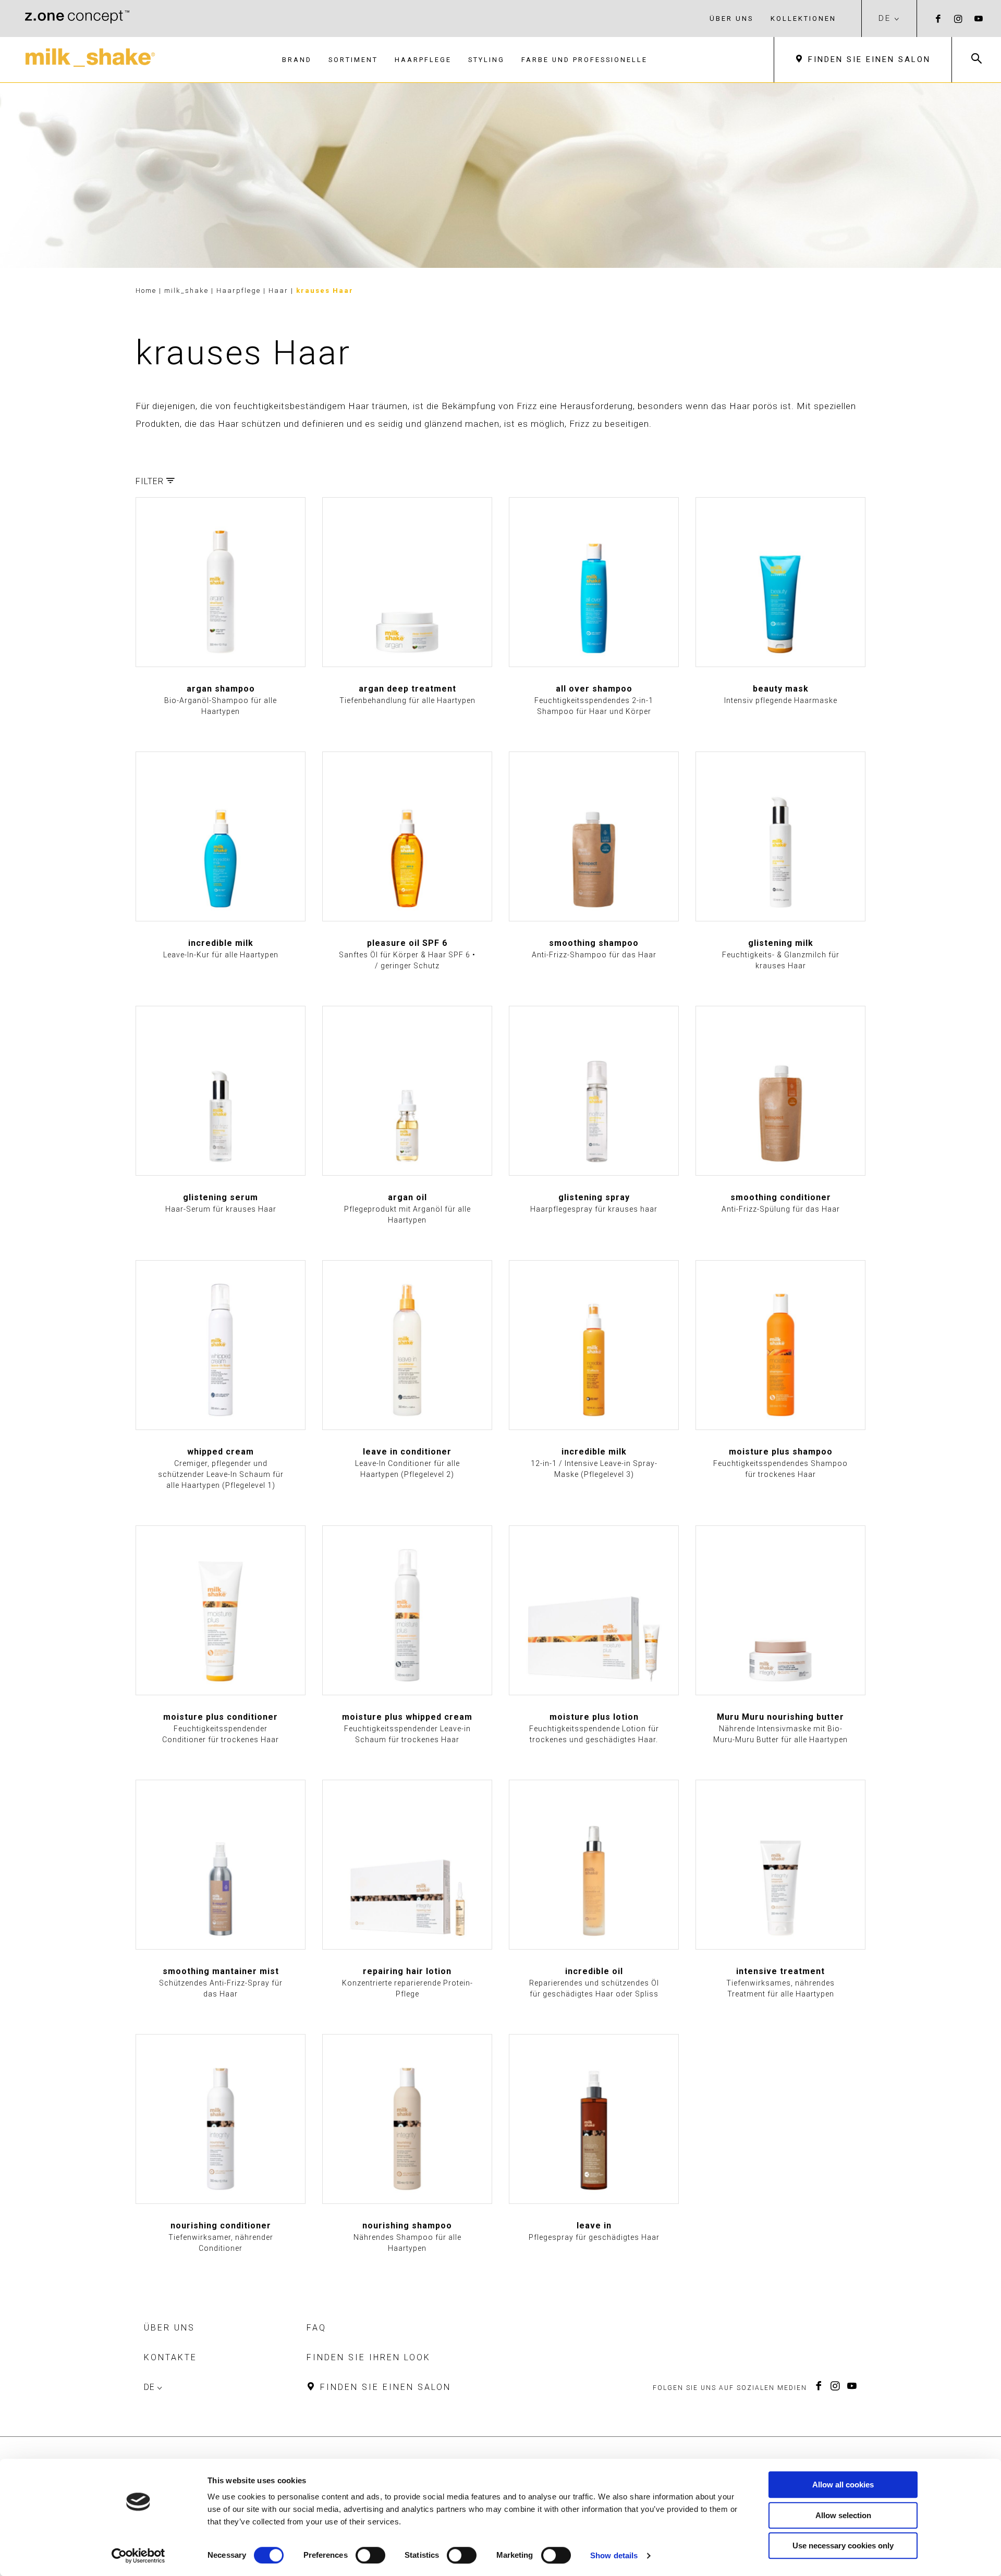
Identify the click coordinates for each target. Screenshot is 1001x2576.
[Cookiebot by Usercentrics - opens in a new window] (138, 2556)
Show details (614, 2555)
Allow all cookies (843, 2485)
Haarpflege (423, 60)
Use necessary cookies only (843, 2546)
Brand (297, 60)
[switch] (370, 2555)
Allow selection (843, 2515)
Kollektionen (803, 19)
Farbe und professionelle (584, 60)
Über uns (732, 19)
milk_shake (188, 291)
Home (146, 291)
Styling (486, 60)
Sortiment (353, 60)
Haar (280, 291)
